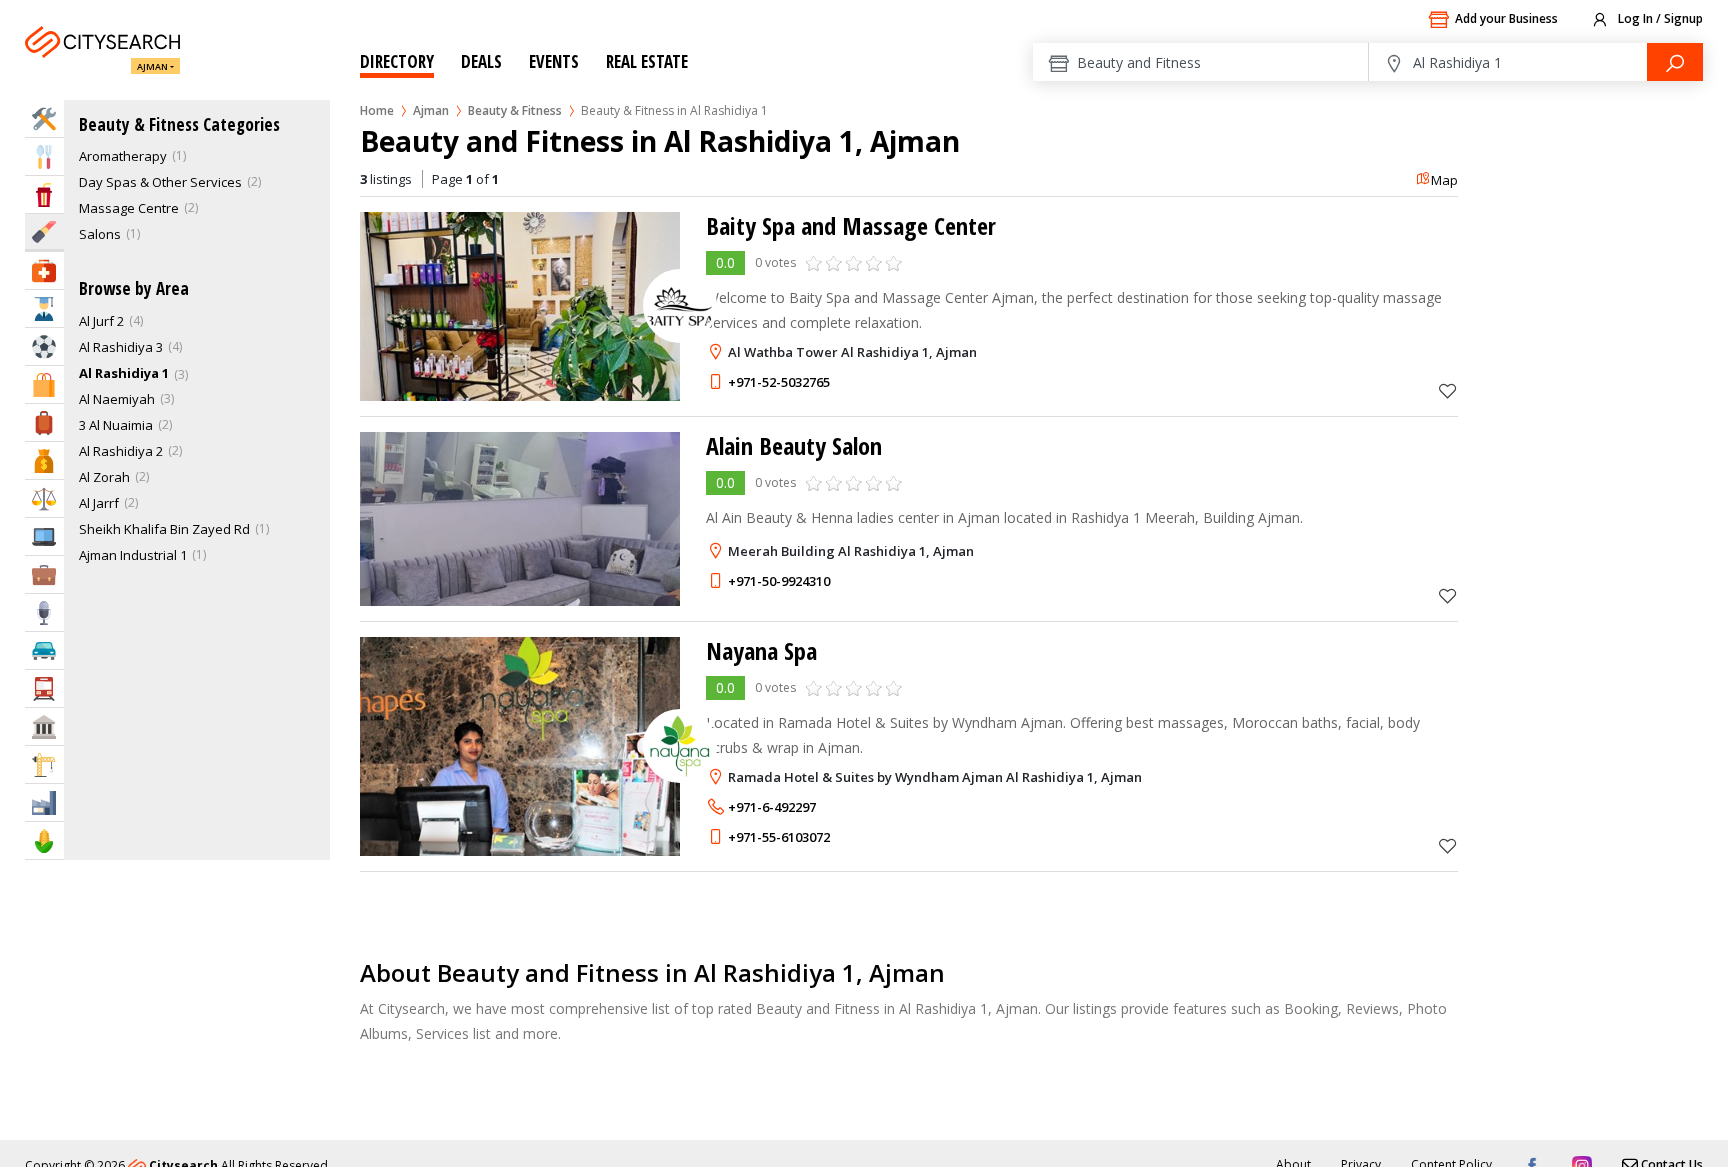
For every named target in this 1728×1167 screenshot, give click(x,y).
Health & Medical (44, 270)
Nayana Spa (761, 650)
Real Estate (647, 61)
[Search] (1675, 62)
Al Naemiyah (117, 399)
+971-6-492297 (772, 807)
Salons (100, 234)
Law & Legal (44, 498)
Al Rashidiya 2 (121, 451)
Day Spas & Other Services (160, 182)
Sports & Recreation (44, 346)
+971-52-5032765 (779, 382)
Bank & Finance (44, 460)
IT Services (44, 536)
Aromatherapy (123, 156)
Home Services (44, 118)
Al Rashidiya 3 (121, 347)
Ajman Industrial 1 (133, 555)
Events (554, 61)
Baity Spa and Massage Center (851, 225)
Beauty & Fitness (515, 110)
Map (1444, 180)
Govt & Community (44, 726)
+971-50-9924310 (779, 581)
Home (377, 110)
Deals (481, 61)
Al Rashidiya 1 (124, 373)
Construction (44, 764)
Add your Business (1506, 18)
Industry (44, 802)
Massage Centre (129, 208)
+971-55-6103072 (779, 837)
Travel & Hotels (44, 422)
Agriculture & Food (44, 840)
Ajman (152, 66)
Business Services (44, 574)
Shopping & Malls (44, 384)
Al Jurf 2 (101, 321)
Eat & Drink (44, 156)
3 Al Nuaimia (116, 425)
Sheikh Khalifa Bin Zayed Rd (164, 529)
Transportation (44, 688)
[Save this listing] (1448, 390)
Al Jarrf (99, 503)
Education (44, 308)
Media (44, 612)
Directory (397, 61)
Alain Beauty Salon (794, 445)
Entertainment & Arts (44, 194)
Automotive (44, 650)
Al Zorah (104, 477)
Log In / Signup (1659, 18)
